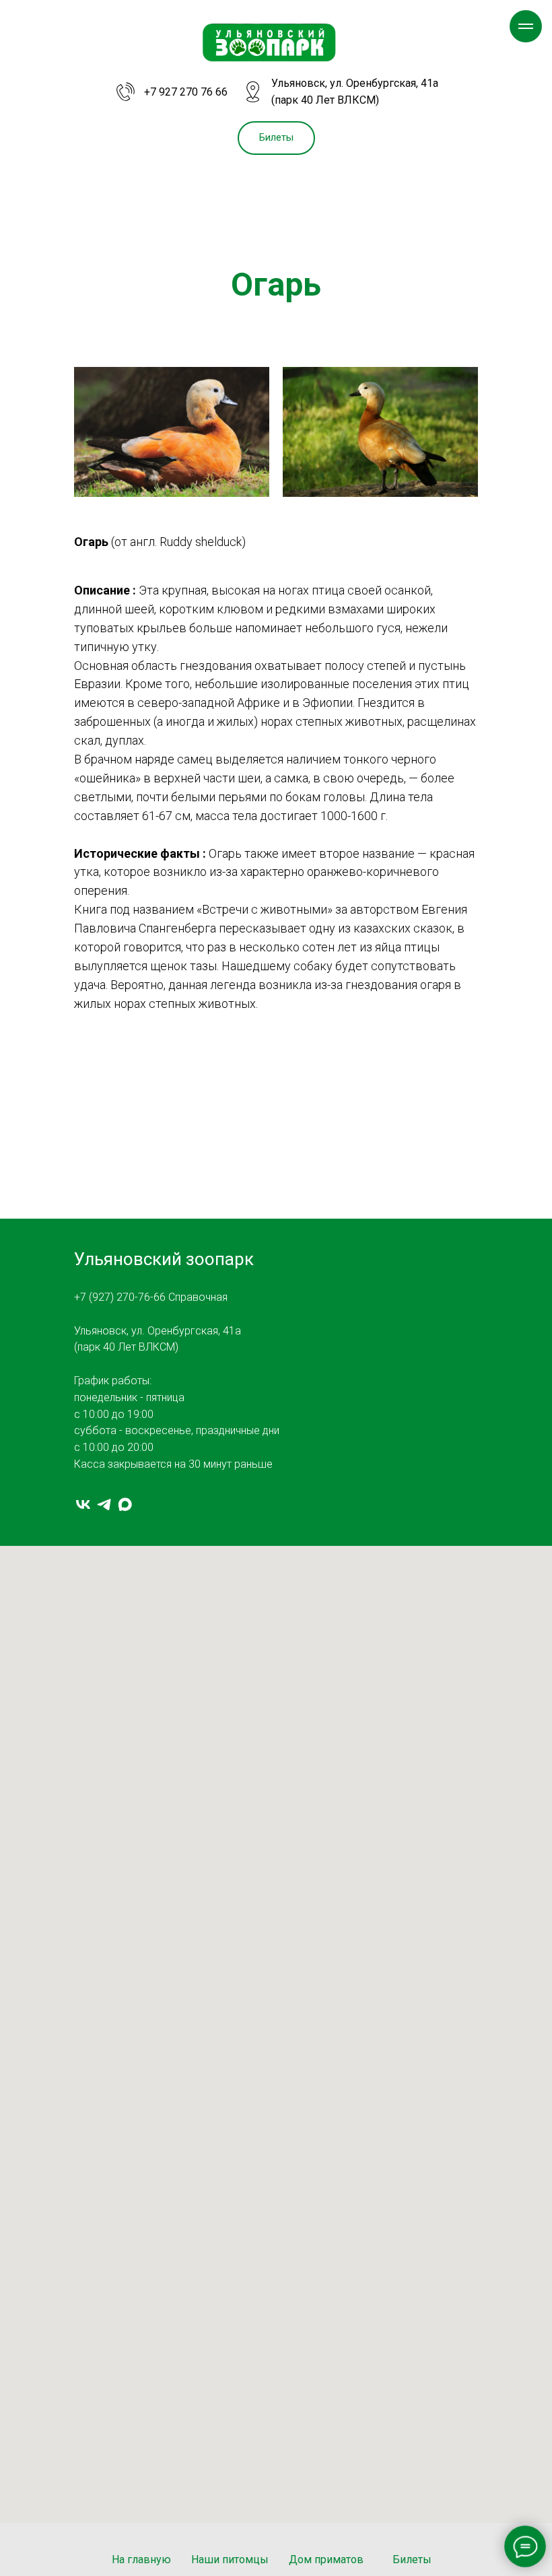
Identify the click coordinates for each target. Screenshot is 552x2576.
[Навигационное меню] (526, 26)
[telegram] (104, 1504)
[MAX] (125, 1504)
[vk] (83, 1504)
